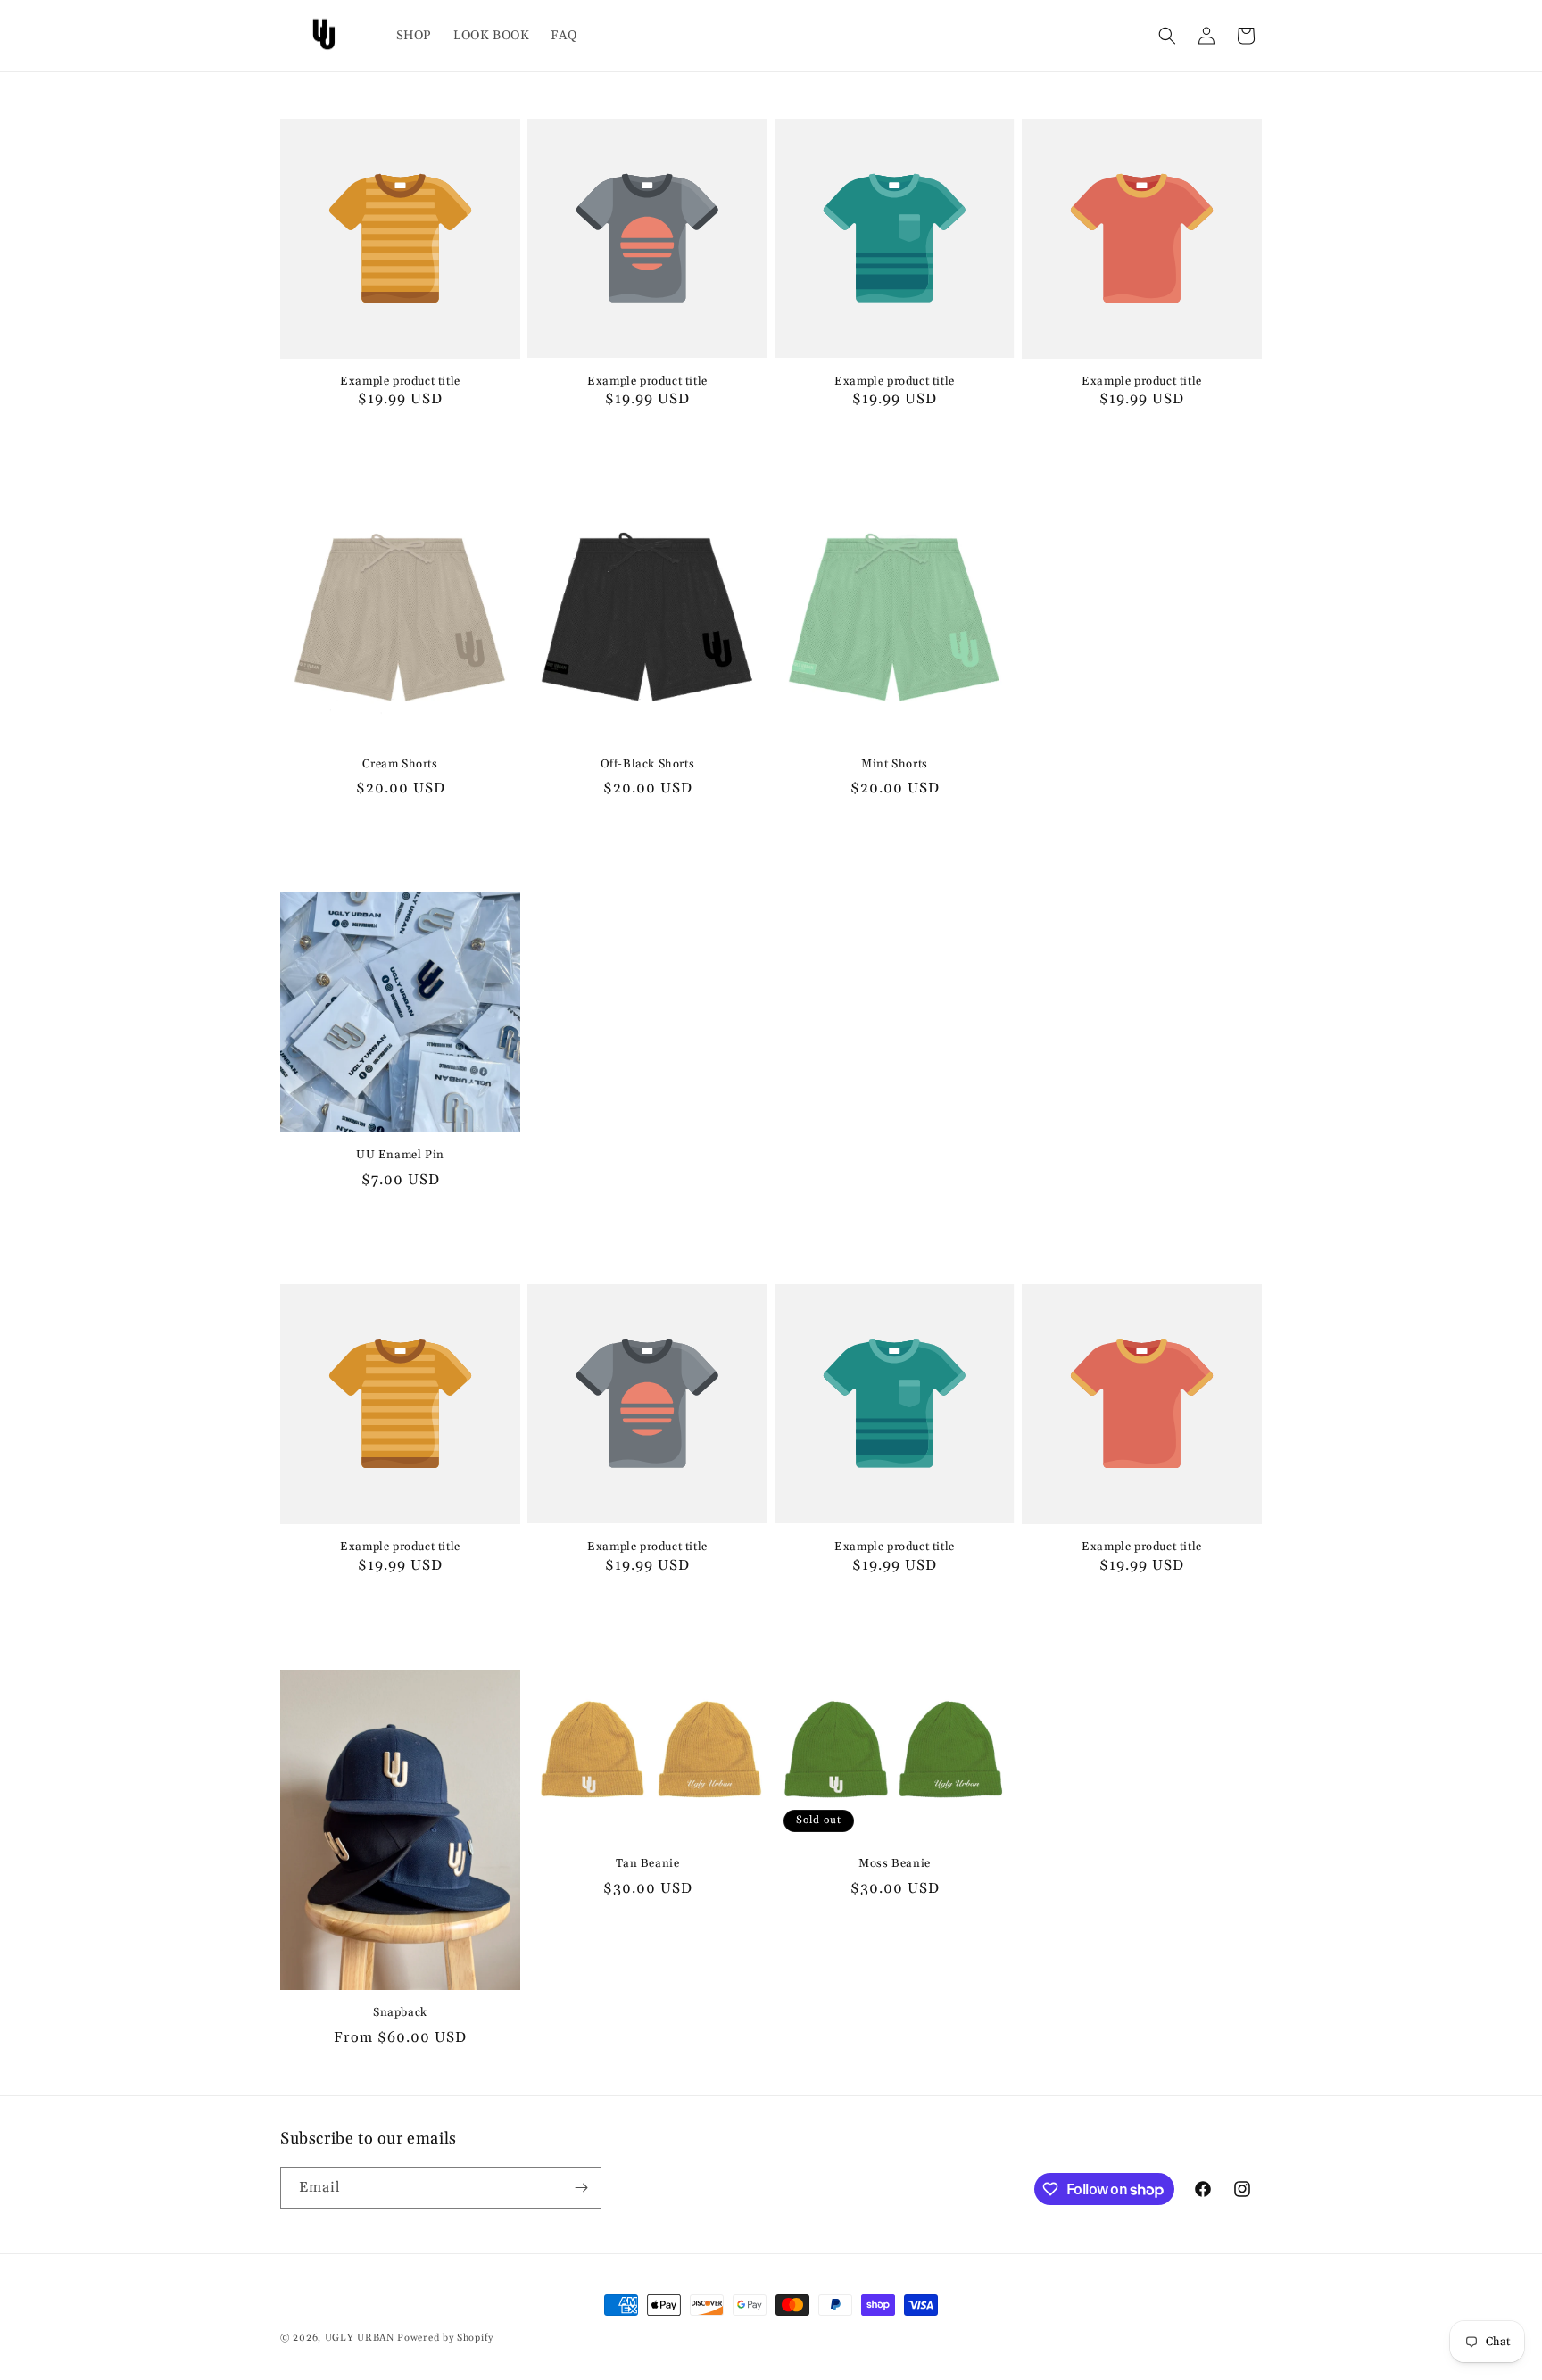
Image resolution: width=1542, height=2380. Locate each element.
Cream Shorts (400, 764)
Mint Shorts (895, 764)
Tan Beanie (648, 1863)
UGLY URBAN (361, 2338)
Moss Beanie (895, 1863)
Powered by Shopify (445, 2338)
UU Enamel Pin (400, 1155)
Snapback (400, 2012)
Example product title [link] (400, 381)
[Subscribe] (581, 2188)
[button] (1167, 36)
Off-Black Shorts (648, 764)
